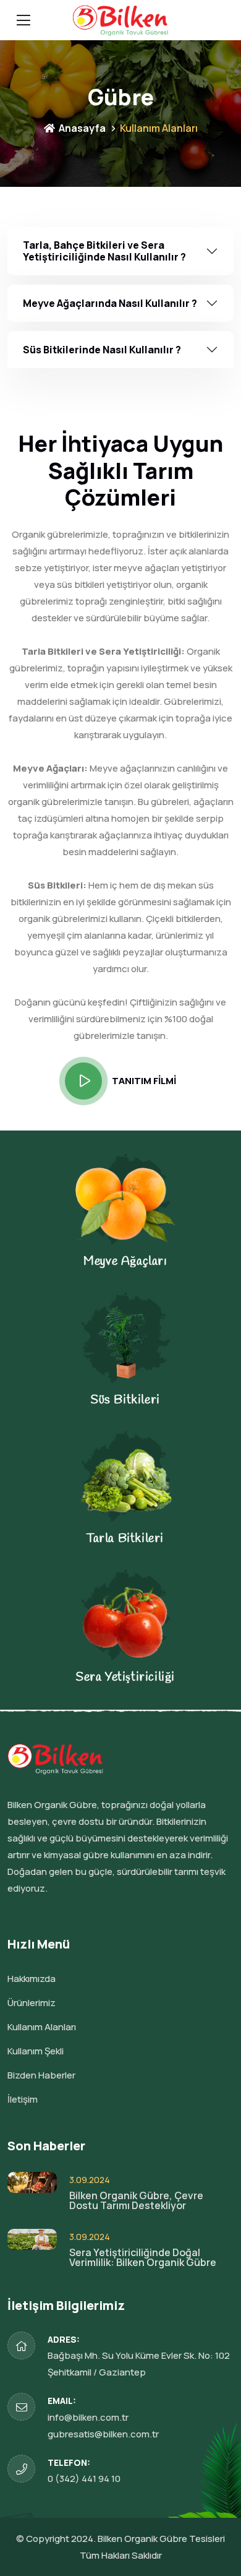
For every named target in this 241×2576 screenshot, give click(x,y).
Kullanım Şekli (36, 2051)
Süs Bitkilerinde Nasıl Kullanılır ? (102, 350)
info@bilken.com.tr (88, 2417)
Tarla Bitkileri (125, 1539)
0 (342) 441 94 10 (84, 2479)
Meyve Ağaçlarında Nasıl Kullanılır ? (110, 303)
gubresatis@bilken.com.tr (103, 2434)
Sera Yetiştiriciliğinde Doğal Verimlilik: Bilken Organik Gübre (143, 2257)
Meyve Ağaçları (125, 1261)
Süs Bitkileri (125, 1400)
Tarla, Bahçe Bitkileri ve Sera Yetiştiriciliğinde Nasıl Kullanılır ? (104, 251)
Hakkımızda (32, 1979)
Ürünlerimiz (32, 2003)
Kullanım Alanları (42, 2027)
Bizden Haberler (41, 2075)
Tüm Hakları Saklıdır (121, 2555)
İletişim (23, 2099)
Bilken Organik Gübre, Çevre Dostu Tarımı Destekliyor (136, 2200)
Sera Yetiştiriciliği (125, 1677)
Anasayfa (81, 128)
